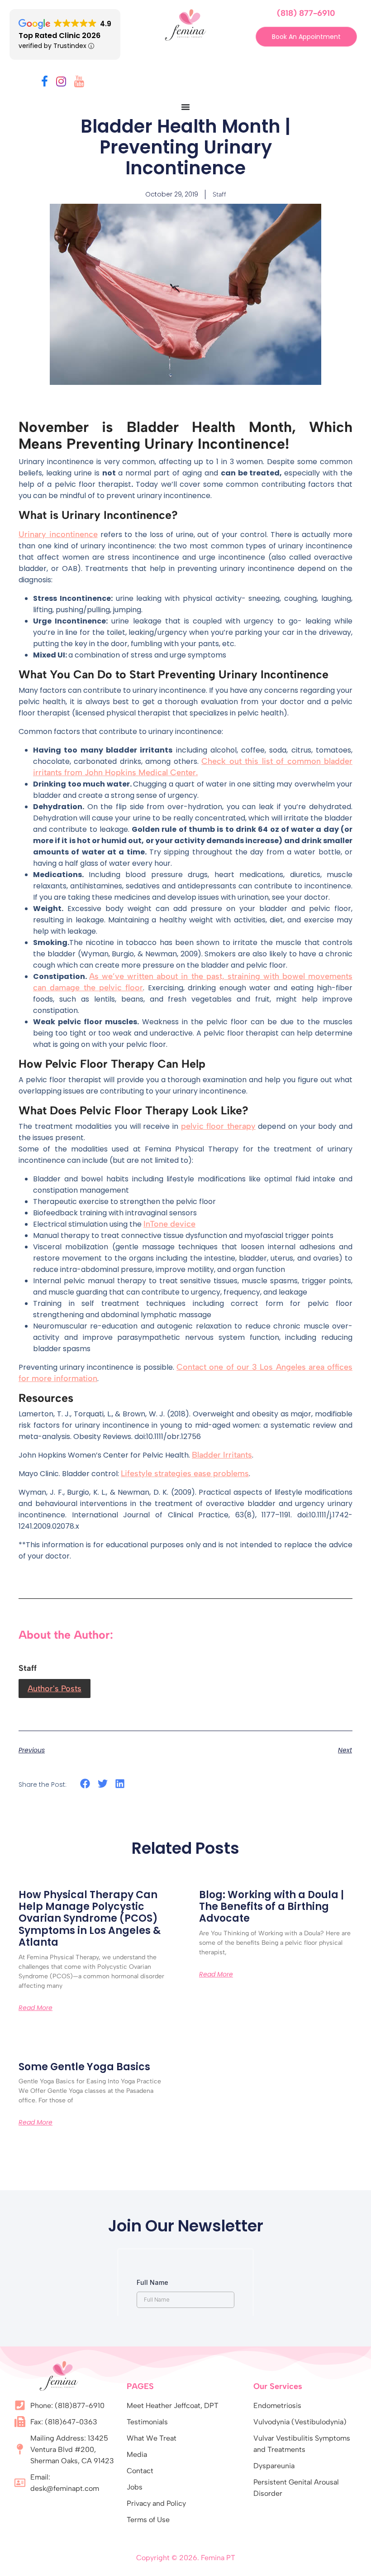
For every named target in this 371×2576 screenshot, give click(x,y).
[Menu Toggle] (185, 107)
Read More (36, 2008)
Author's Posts (55, 1689)
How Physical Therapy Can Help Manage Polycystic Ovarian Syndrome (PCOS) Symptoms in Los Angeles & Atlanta (90, 1919)
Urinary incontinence (58, 534)
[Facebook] (45, 83)
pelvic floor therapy (218, 1126)
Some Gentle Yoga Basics (84, 2067)
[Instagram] (61, 83)
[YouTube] (79, 83)
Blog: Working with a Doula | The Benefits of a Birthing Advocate (271, 1907)
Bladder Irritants (222, 1455)
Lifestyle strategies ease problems (185, 1473)
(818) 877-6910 (306, 13)
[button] (85, 1784)
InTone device (169, 1224)
